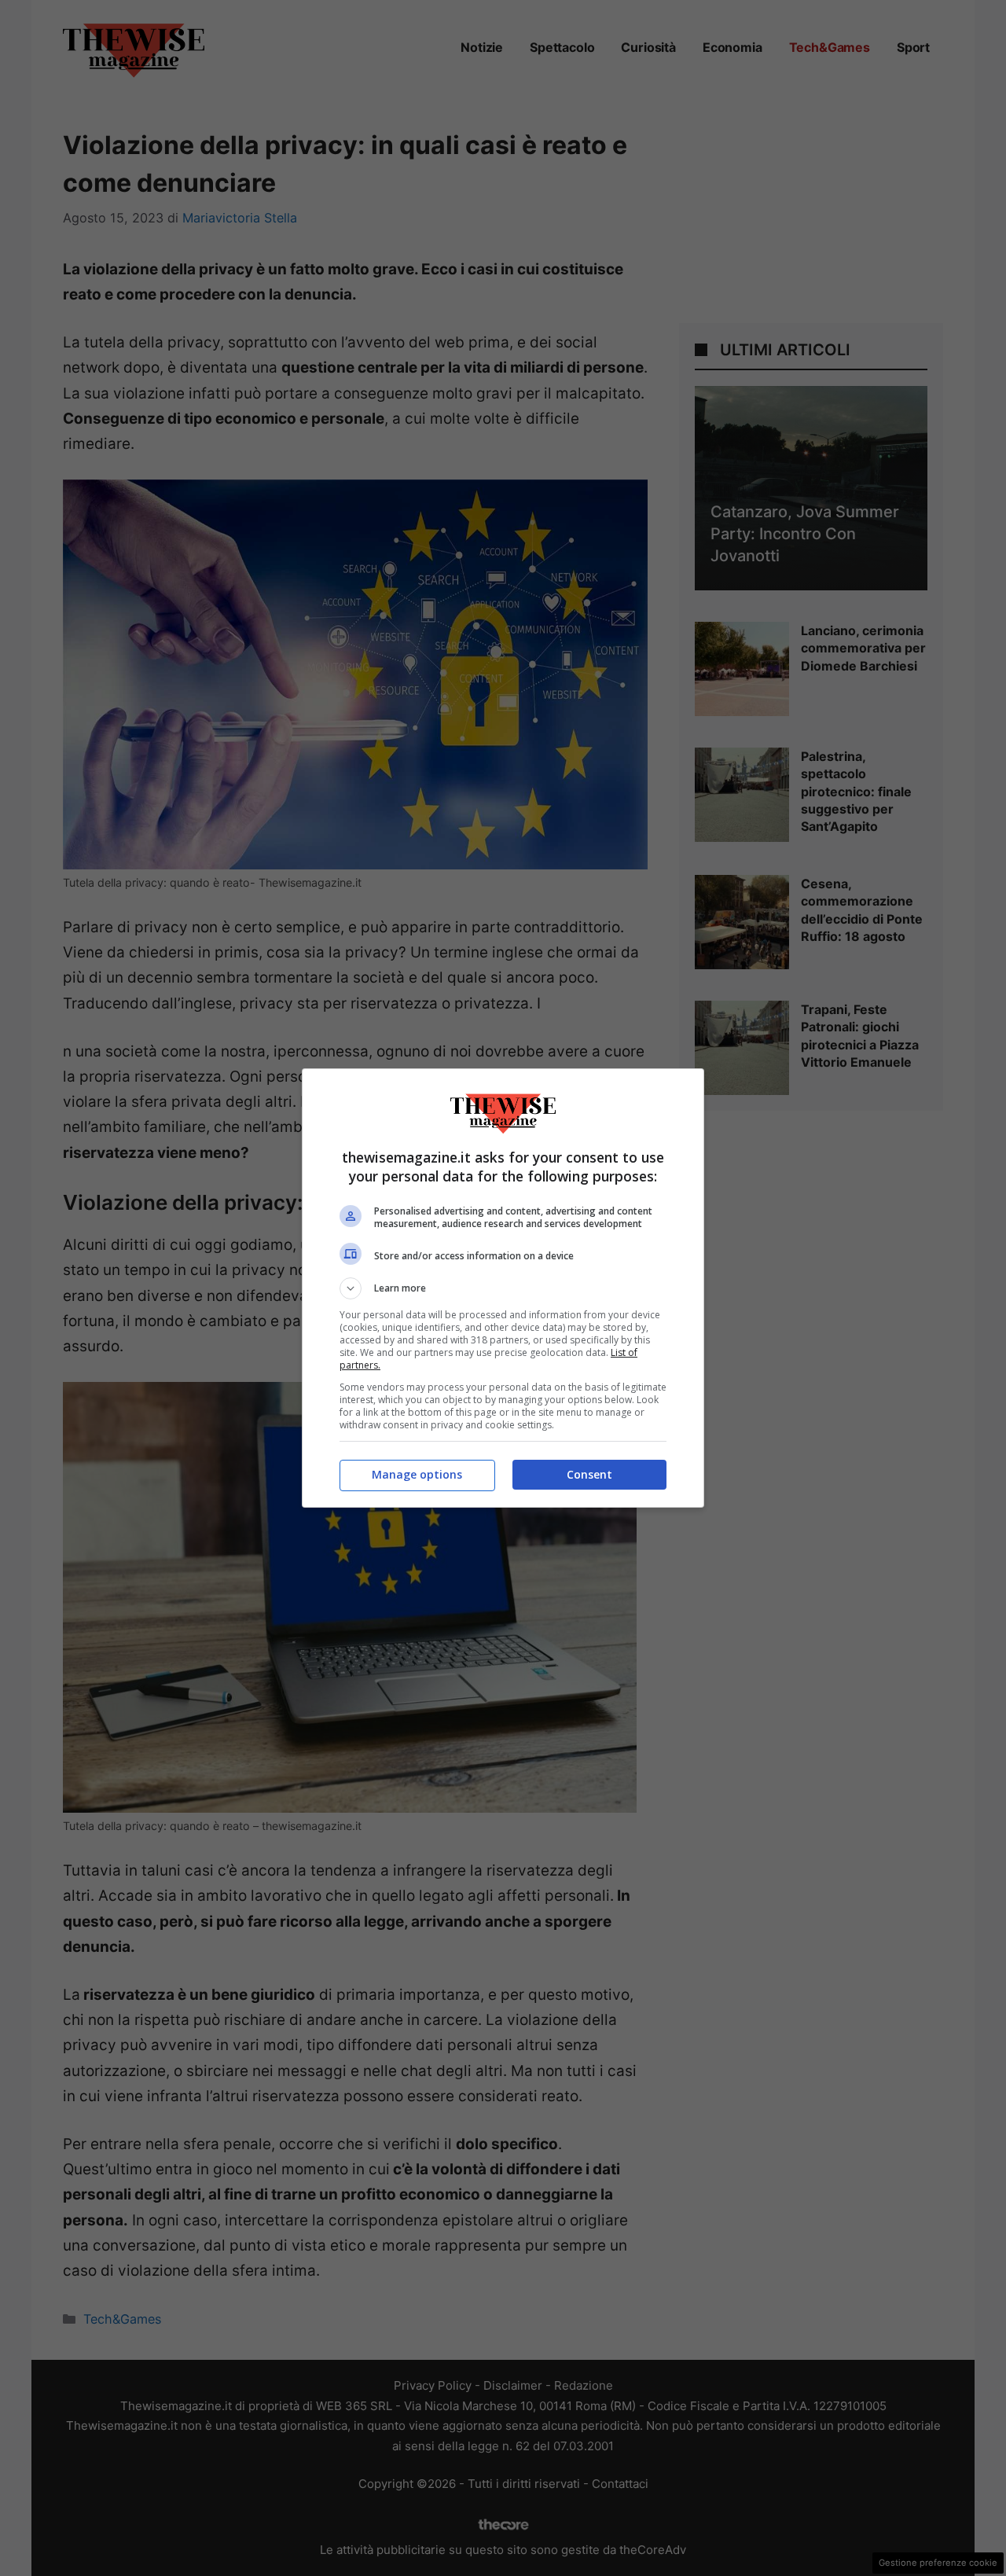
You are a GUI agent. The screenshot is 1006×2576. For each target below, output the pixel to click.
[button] (503, 1288)
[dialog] (503, 1288)
